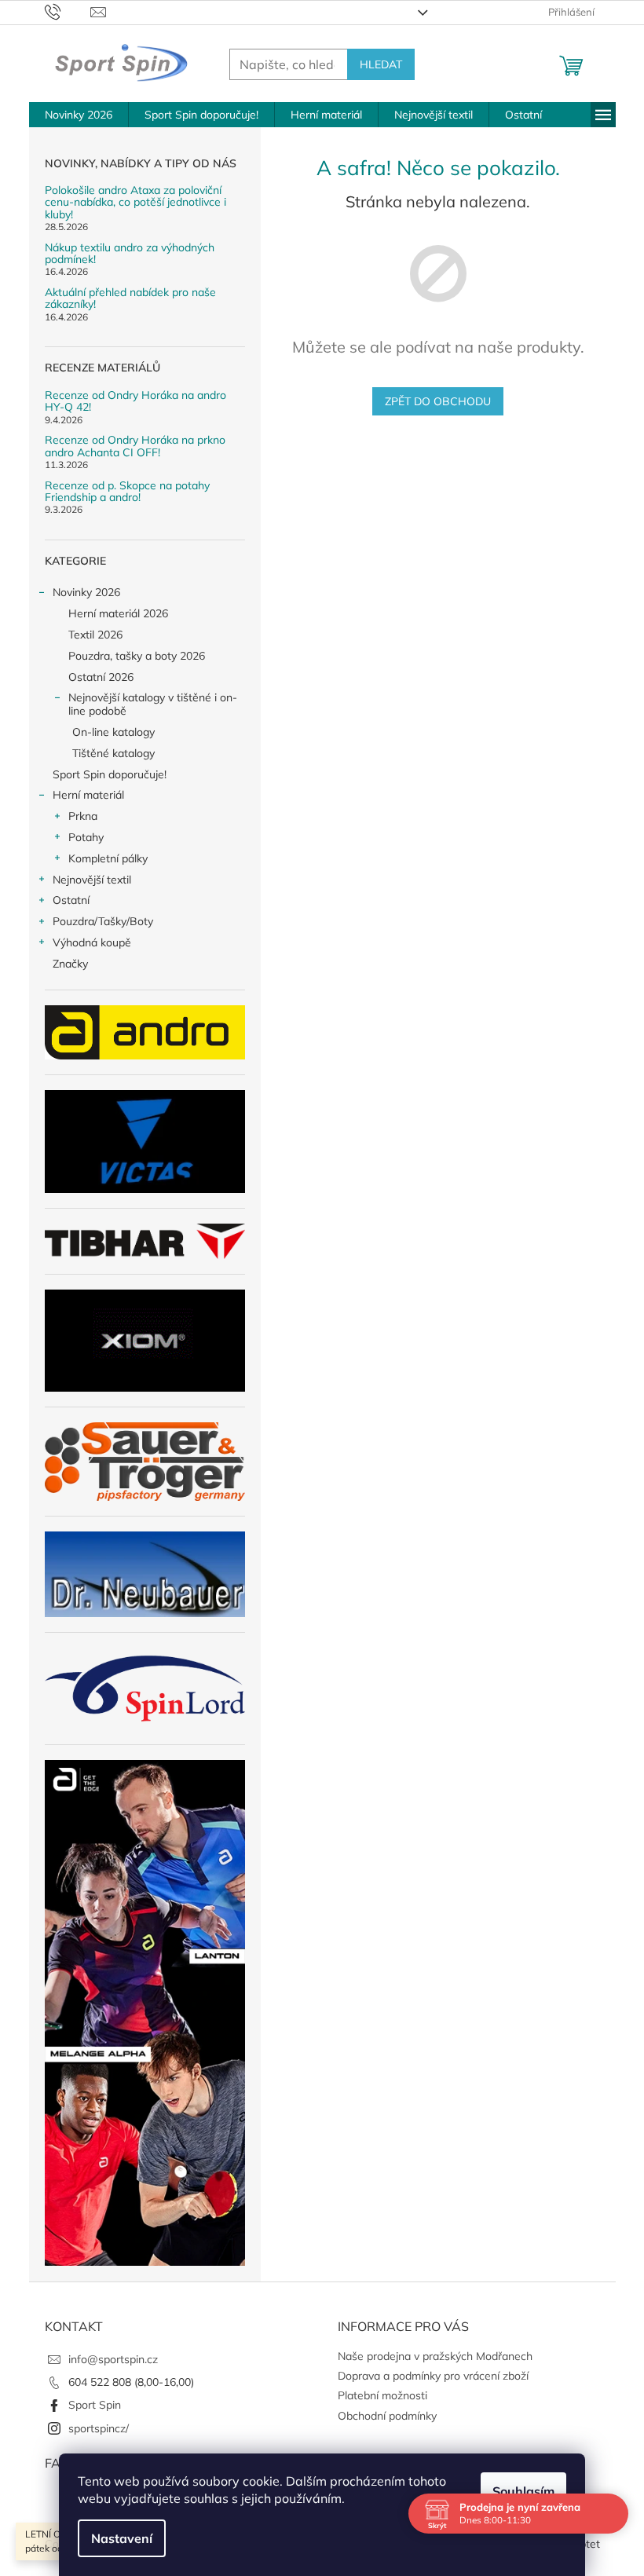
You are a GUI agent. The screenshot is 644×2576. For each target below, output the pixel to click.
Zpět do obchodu (438, 401)
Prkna (83, 816)
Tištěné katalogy (113, 753)
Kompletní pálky (108, 858)
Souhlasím (523, 2491)
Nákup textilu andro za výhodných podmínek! (130, 254)
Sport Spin (95, 2405)
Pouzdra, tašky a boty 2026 (137, 656)
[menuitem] (79, 115)
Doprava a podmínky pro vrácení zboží (433, 2376)
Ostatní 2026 (101, 677)
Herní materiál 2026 (118, 613)
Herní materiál (88, 795)
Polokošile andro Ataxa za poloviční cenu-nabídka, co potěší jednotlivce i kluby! (135, 203)
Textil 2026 (95, 635)
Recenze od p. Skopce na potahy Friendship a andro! (127, 492)
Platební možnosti (382, 2395)
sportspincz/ (99, 2428)
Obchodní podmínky (387, 2416)
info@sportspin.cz (113, 2359)
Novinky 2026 (86, 592)
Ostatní (71, 900)
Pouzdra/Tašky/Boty (103, 921)
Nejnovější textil (92, 880)
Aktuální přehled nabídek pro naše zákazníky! (130, 299)
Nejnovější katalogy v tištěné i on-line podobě (153, 704)
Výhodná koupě (92, 942)
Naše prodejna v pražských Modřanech (435, 2356)
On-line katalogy (113, 732)
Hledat (381, 64)
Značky (70, 964)
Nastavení (122, 2538)
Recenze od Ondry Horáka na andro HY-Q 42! (135, 402)
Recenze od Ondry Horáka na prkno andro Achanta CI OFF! (135, 446)
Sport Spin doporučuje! (110, 774)
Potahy (86, 837)
